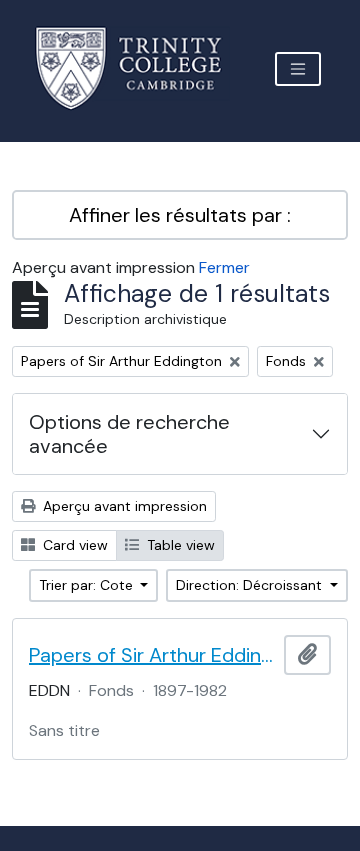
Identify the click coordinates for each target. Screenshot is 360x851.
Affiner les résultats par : (180, 215)
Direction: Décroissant (251, 585)
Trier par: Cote (88, 585)
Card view (73, 545)
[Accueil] (140, 68)
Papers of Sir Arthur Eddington (152, 655)
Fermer (224, 267)
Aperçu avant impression (123, 506)
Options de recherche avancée (129, 434)
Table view (179, 545)
